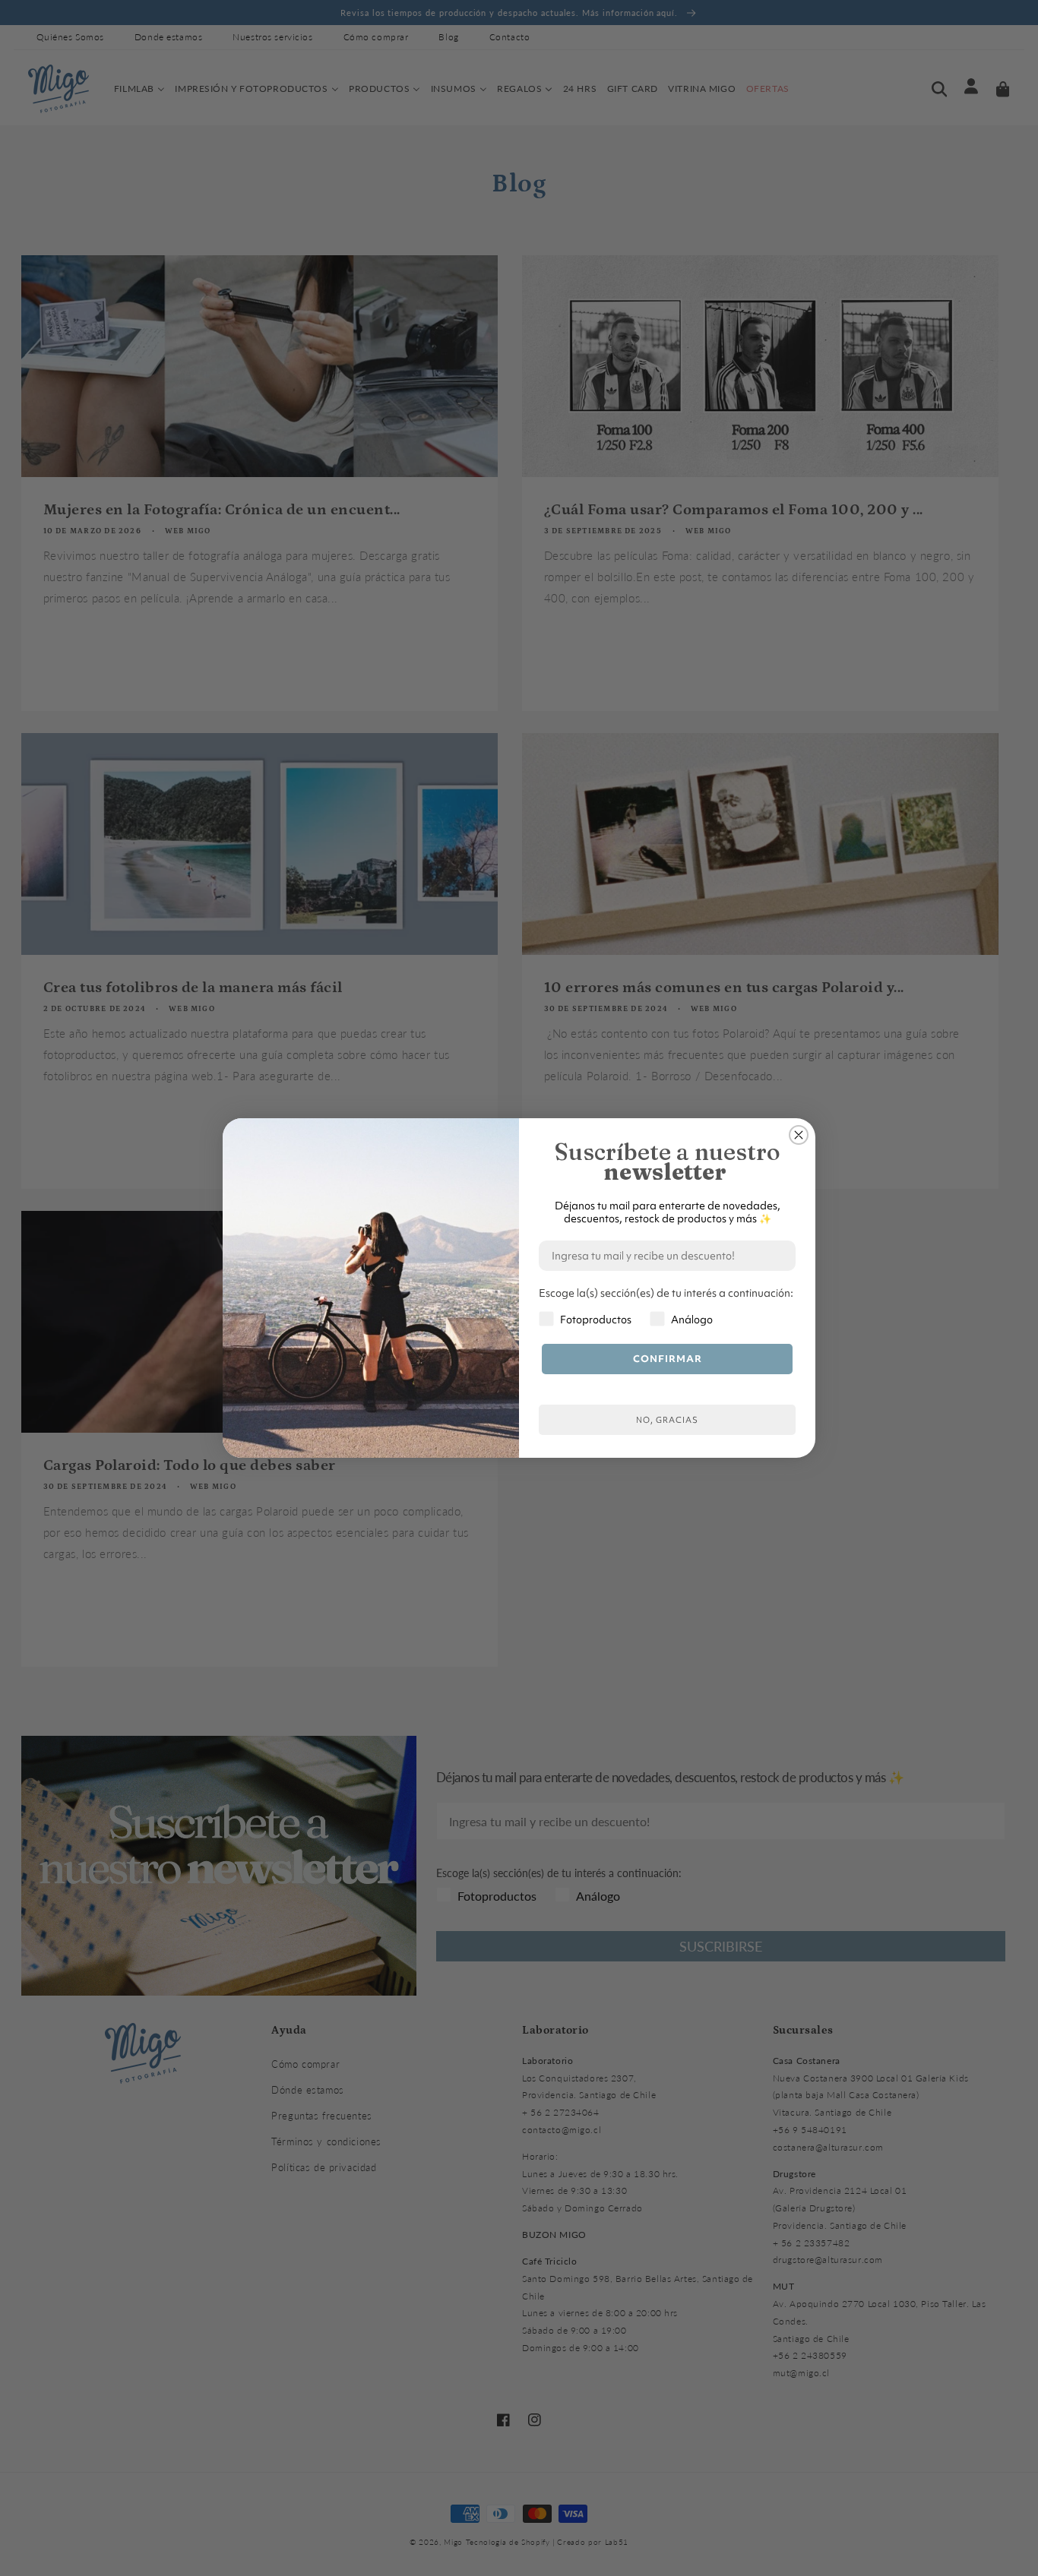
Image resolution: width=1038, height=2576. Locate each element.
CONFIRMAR (668, 1359)
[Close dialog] (799, 1135)
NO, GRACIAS (667, 1420)
